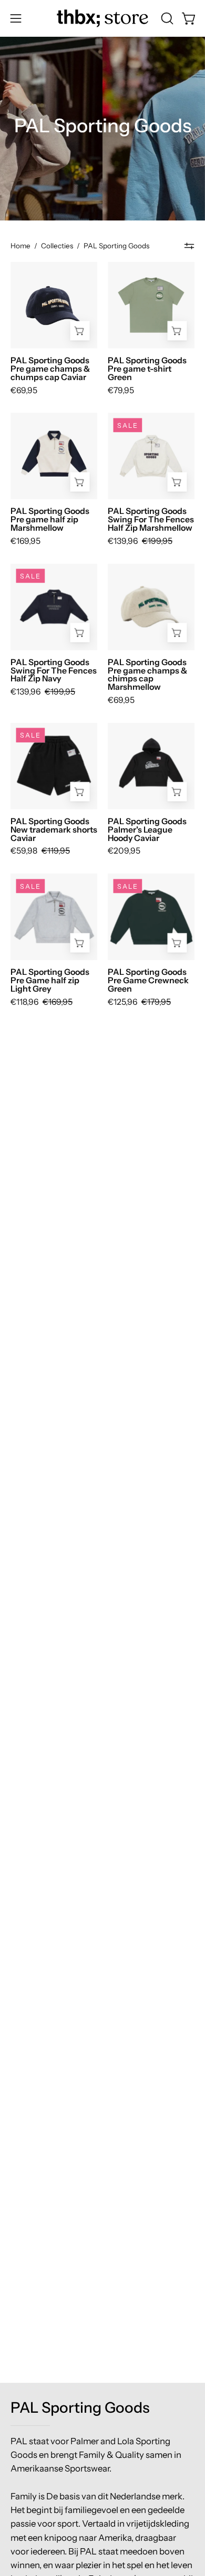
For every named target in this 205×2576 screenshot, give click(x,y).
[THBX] (102, 18)
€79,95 (121, 391)
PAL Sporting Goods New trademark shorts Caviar (54, 830)
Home (20, 246)
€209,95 (124, 851)
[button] (166, 18)
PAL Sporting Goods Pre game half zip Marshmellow (50, 520)
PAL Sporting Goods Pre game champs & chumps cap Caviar (50, 369)
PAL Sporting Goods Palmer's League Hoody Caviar (147, 830)
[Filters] (189, 246)
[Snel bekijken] (177, 331)
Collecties (57, 246)
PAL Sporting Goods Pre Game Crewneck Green (148, 981)
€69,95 (24, 391)
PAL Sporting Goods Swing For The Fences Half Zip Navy (54, 671)
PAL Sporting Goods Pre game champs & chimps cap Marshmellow (147, 675)
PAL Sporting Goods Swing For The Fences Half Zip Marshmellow (151, 520)
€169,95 (25, 541)
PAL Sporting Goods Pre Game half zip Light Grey (50, 981)
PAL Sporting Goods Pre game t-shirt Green (147, 369)
